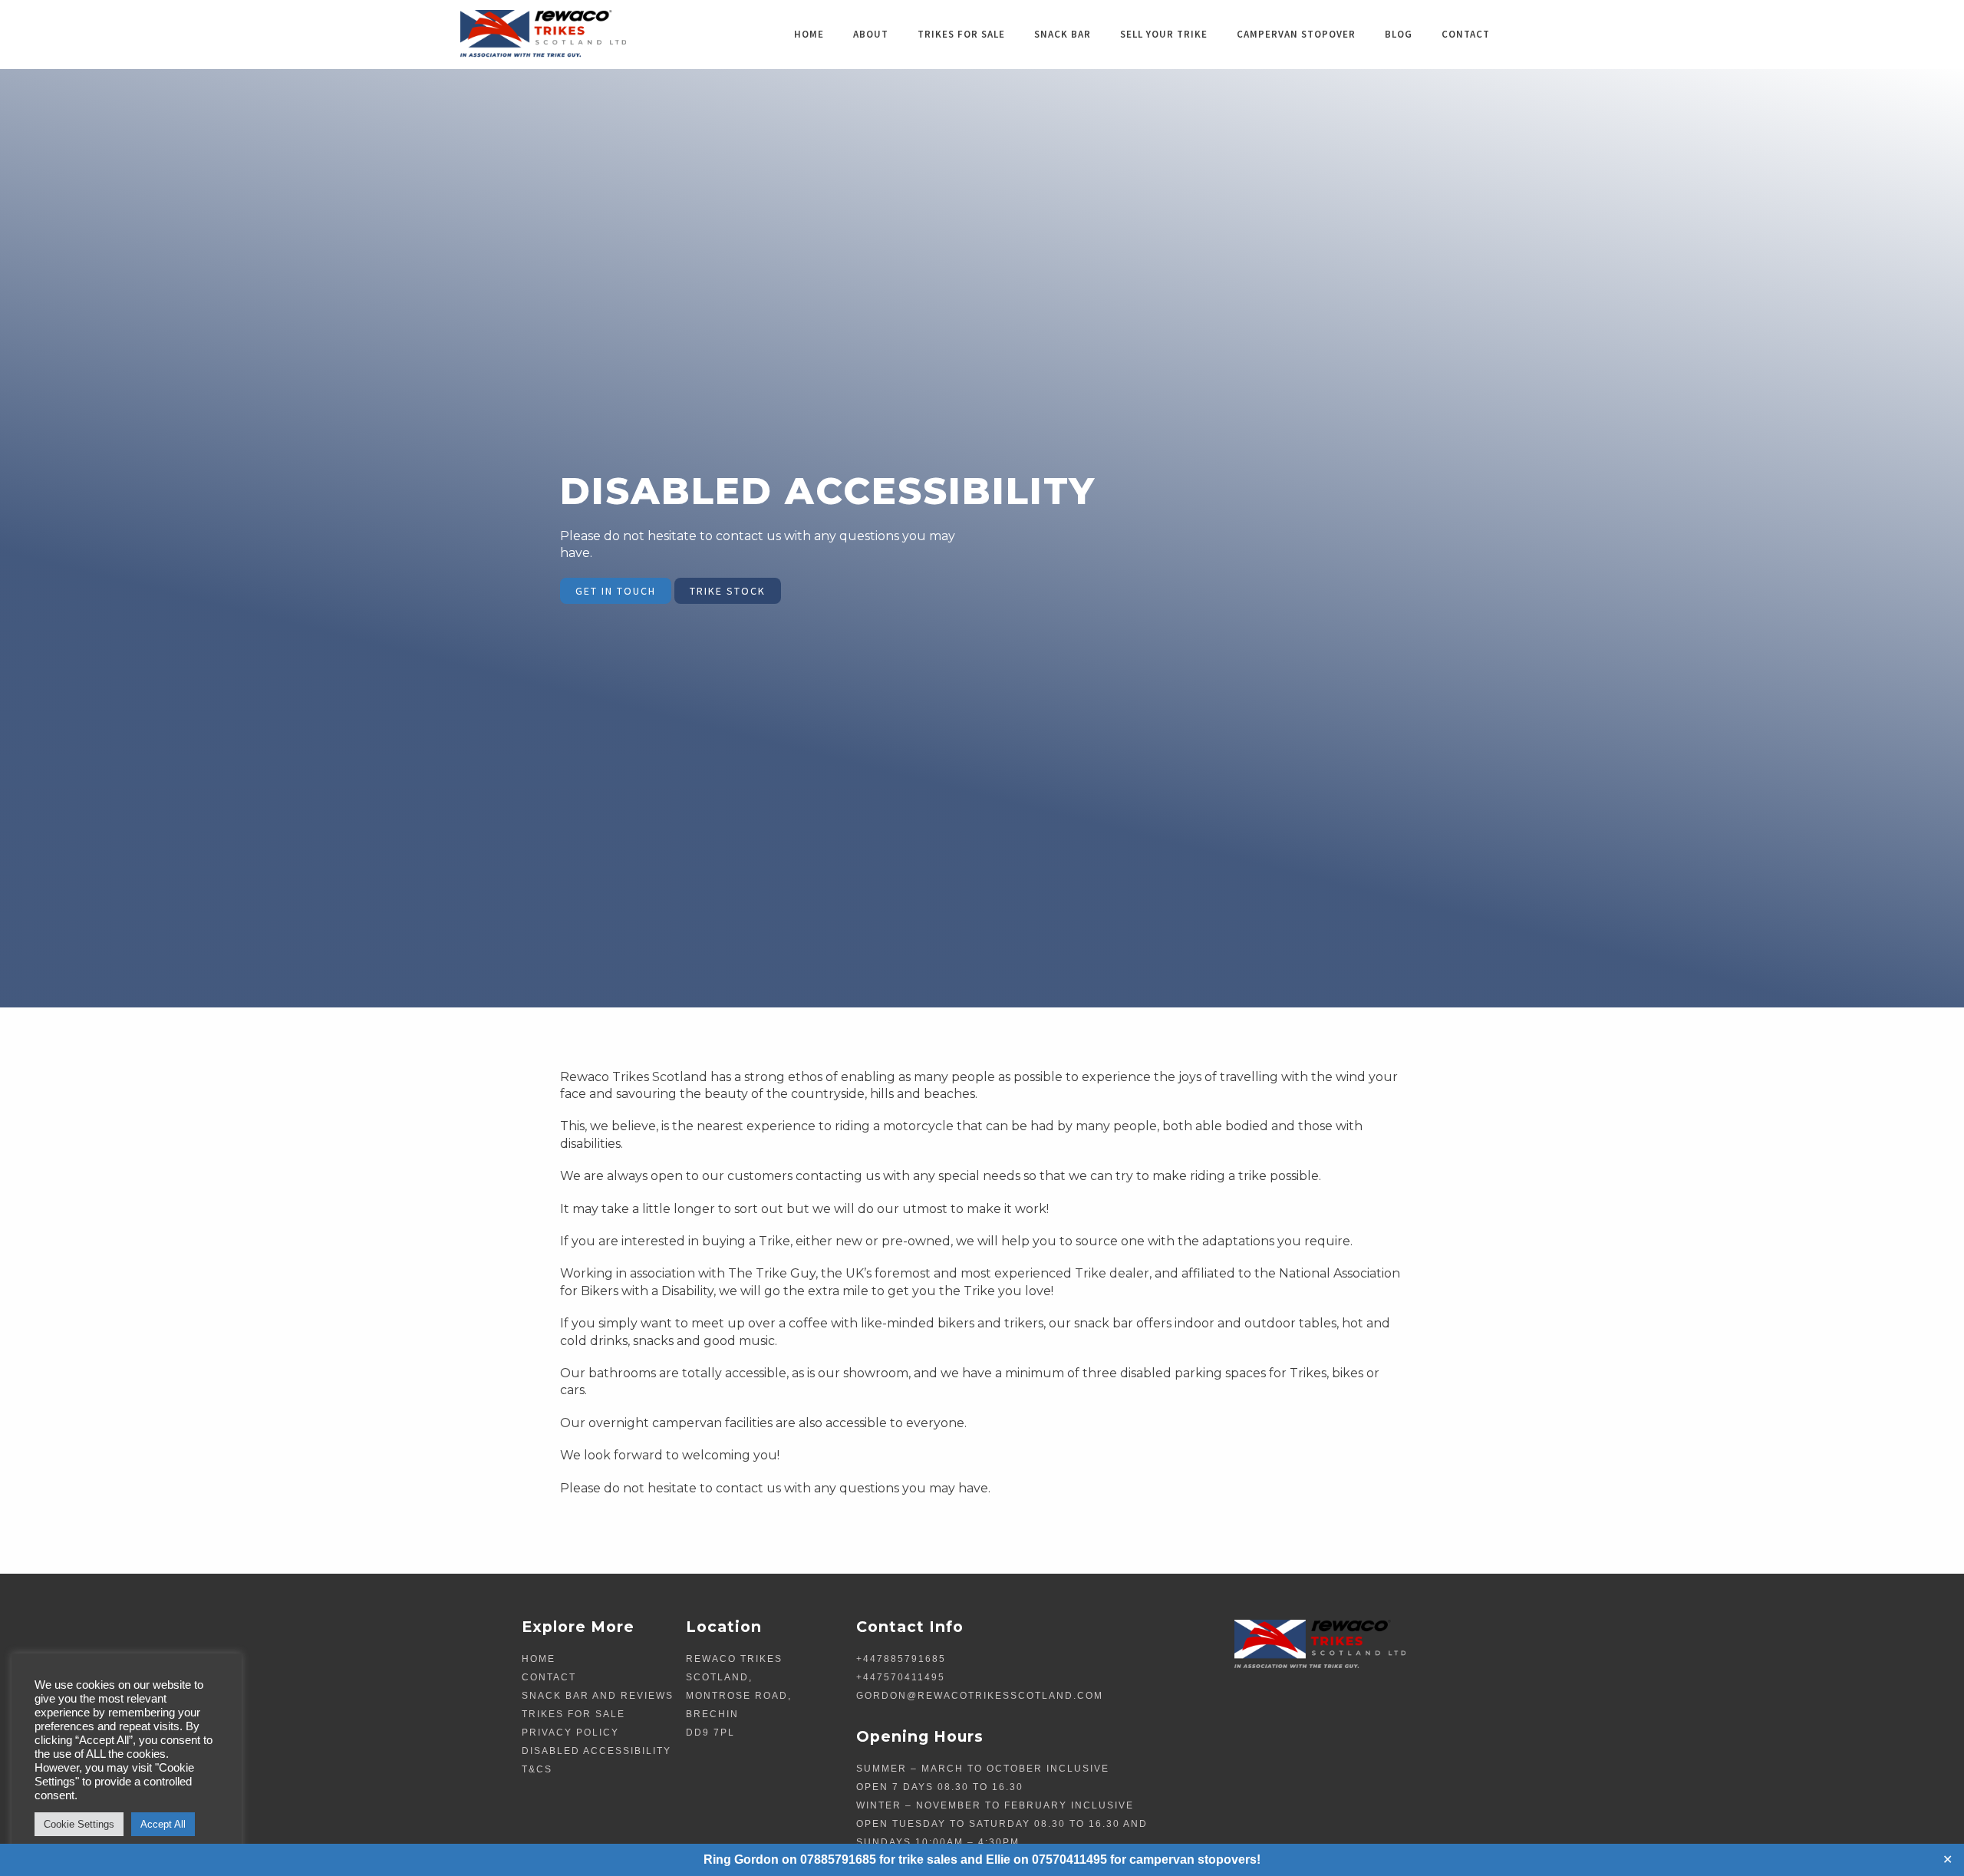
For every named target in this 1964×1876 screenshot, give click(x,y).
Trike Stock (728, 591)
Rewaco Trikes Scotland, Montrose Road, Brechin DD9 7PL (739, 1696)
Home (809, 34)
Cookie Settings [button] (79, 1824)
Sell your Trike (1164, 34)
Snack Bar (1063, 34)
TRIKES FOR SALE (961, 34)
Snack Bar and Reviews (598, 1696)
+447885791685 (901, 1659)
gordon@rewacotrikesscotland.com (980, 1696)
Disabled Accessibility (596, 1751)
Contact (1466, 34)
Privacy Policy (570, 1733)
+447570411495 (901, 1677)
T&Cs (537, 1769)
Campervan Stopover (1296, 34)
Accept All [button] (163, 1824)
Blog (1399, 34)
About (871, 34)
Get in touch (616, 591)
